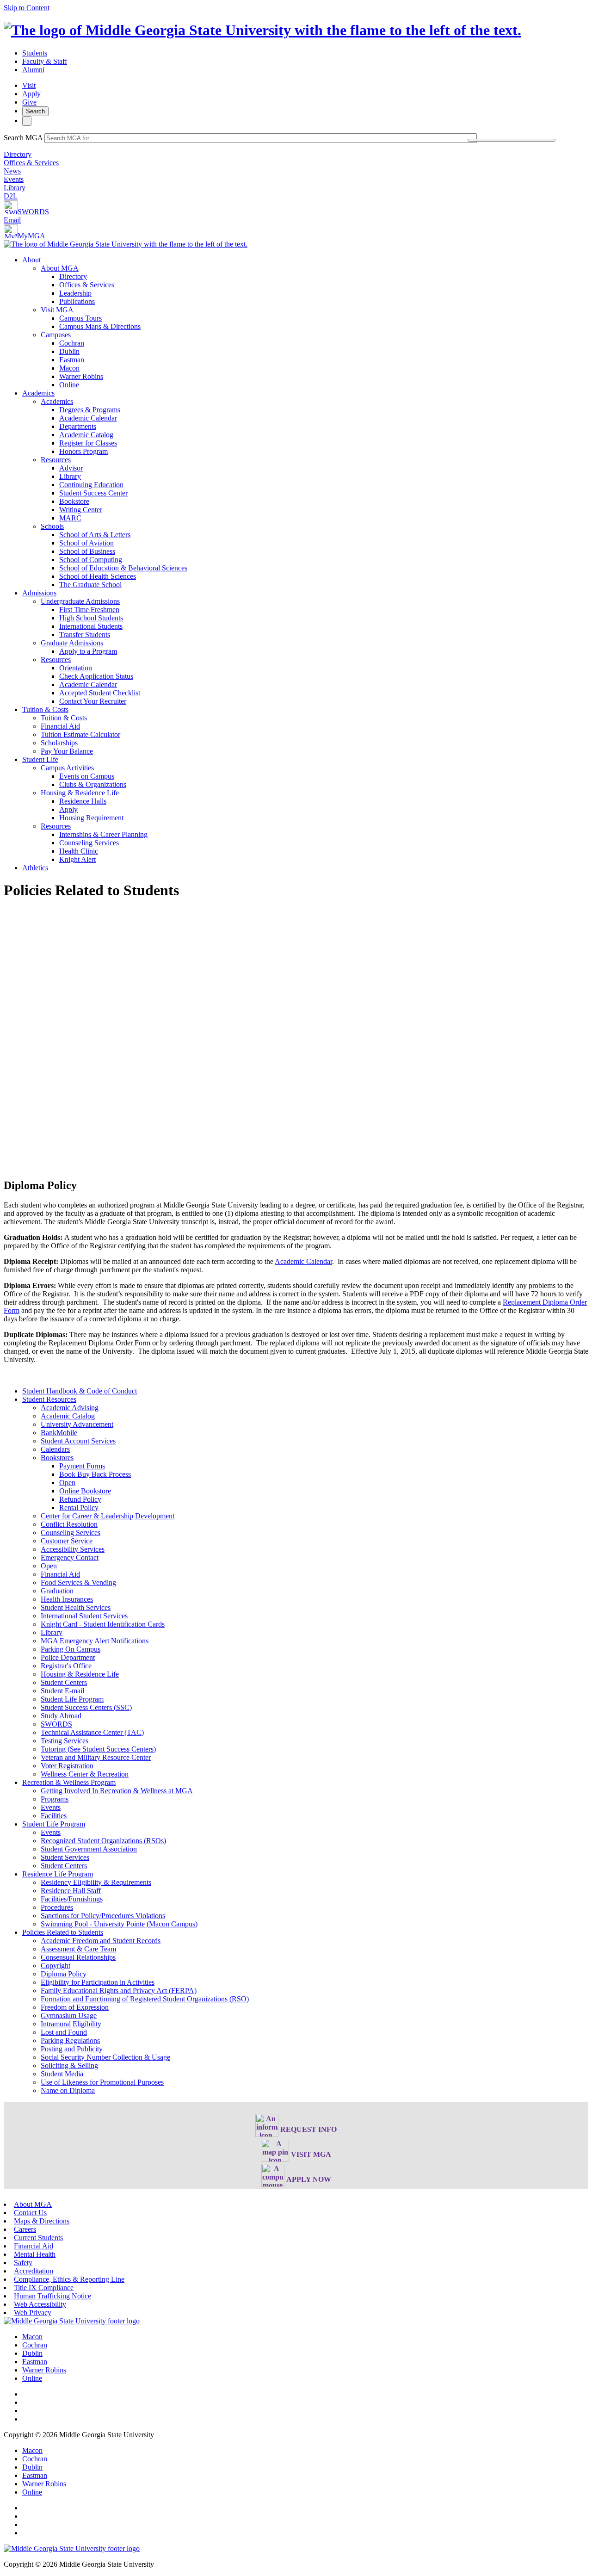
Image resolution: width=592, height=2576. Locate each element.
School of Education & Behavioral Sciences (123, 568)
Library (15, 188)
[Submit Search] (512, 140)
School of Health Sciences (98, 576)
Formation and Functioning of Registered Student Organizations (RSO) (145, 1999)
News (12, 171)
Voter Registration (67, 1766)
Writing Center (81, 510)
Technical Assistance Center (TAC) (92, 1732)
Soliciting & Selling (69, 2065)
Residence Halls (83, 801)
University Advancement (77, 1424)
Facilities (54, 1816)
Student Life (40, 759)
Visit (29, 85)
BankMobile (59, 1433)
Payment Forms (82, 1466)
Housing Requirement (91, 818)
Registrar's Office (66, 1666)
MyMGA (31, 236)
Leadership (75, 293)
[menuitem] (305, 322)
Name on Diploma (68, 2090)
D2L (11, 196)
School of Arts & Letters (95, 535)
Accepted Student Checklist (100, 693)
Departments (78, 426)
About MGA (60, 268)
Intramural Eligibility (71, 2024)
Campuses (56, 335)
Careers (25, 2229)
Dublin (69, 351)
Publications (77, 301)
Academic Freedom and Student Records (101, 1941)
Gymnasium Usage (69, 2016)
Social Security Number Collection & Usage (105, 2057)
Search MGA (23, 138)
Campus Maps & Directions (100, 326)
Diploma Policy (64, 1974)
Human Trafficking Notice (52, 2296)
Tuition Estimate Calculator (80, 734)
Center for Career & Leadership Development (108, 1516)
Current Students (38, 2238)
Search (35, 111)
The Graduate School (90, 585)
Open (67, 1483)
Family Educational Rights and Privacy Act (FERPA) (119, 1991)
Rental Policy (79, 1508)
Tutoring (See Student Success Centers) (98, 1749)
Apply (31, 94)
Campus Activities (67, 768)
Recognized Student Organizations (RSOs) (103, 1841)
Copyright (55, 1966)
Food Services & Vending (78, 1582)
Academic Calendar (88, 418)
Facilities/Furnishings (72, 1899)
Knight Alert (77, 859)
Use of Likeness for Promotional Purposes (102, 2082)
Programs (55, 1799)
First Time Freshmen (89, 610)
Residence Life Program (58, 1874)
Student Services (65, 1857)
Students (35, 53)
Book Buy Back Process (95, 1474)
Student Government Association (89, 1849)
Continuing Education (91, 485)
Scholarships (59, 743)
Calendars (55, 1449)
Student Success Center (93, 493)
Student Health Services (76, 1607)
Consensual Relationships (78, 1957)
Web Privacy (33, 2313)
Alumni (33, 70)
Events (14, 179)
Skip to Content (27, 8)
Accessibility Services (73, 1549)
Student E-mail (62, 1691)
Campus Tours (80, 318)
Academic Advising (70, 1408)
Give (29, 102)
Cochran (72, 343)
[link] (72, 2321)
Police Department (68, 1657)
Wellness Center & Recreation (85, 1774)
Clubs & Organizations (93, 784)
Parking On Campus (71, 1649)
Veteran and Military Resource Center (96, 1757)
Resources (56, 460)
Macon (69, 368)
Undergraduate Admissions (80, 601)
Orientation (76, 668)
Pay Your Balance (67, 751)
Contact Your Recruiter (93, 701)
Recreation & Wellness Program (69, 1782)
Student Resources (49, 1399)
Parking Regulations (70, 2040)
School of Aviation (86, 543)
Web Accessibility (40, 2304)
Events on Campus (87, 776)
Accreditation (34, 2271)
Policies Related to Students (63, 1932)
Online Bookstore (85, 1491)
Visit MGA (57, 310)
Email (12, 220)
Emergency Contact (70, 1557)
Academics (38, 393)
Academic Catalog (86, 435)
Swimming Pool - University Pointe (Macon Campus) (119, 1924)
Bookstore (74, 501)
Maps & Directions (42, 2221)
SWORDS (33, 212)
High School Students (91, 618)
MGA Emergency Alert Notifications (95, 1641)
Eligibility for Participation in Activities (98, 1982)
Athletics (35, 868)
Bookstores (57, 1458)
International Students (91, 626)
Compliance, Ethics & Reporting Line (69, 2279)
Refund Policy (80, 1499)
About (31, 260)
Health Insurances (67, 1599)
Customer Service (67, 1541)
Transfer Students (85, 635)
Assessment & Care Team (78, 1949)
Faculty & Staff (45, 61)
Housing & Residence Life (80, 793)
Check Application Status (96, 676)
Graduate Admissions (72, 643)
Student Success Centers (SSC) (86, 1707)
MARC (70, 518)
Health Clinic (79, 851)
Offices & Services (31, 163)
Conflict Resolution (69, 1524)
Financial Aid (60, 726)
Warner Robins (81, 376)
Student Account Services (78, 1441)
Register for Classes (88, 443)
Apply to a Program (88, 651)
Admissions (39, 593)
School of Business (87, 551)
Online (69, 385)
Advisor (71, 468)
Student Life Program (72, 1699)
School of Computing (91, 560)
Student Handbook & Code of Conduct (80, 1391)
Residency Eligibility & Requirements (96, 1882)
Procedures (57, 1907)
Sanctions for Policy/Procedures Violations (103, 1916)
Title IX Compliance (44, 2288)
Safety (23, 2263)
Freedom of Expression (75, 2007)
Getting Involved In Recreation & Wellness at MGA (117, 1791)
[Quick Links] (27, 121)
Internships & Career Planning (103, 834)
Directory (18, 154)
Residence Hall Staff (71, 1891)
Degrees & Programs (90, 410)
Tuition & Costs (45, 709)
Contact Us (30, 2213)
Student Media (62, 2074)
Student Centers (64, 1682)
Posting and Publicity (72, 2049)
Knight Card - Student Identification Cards (103, 1624)
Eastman (72, 360)
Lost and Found (64, 2032)
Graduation (57, 1591)
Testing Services (65, 1741)
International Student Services (84, 1616)
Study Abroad (61, 1716)
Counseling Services (89, 843)
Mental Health (35, 2254)
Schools (52, 526)
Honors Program (83, 451)
